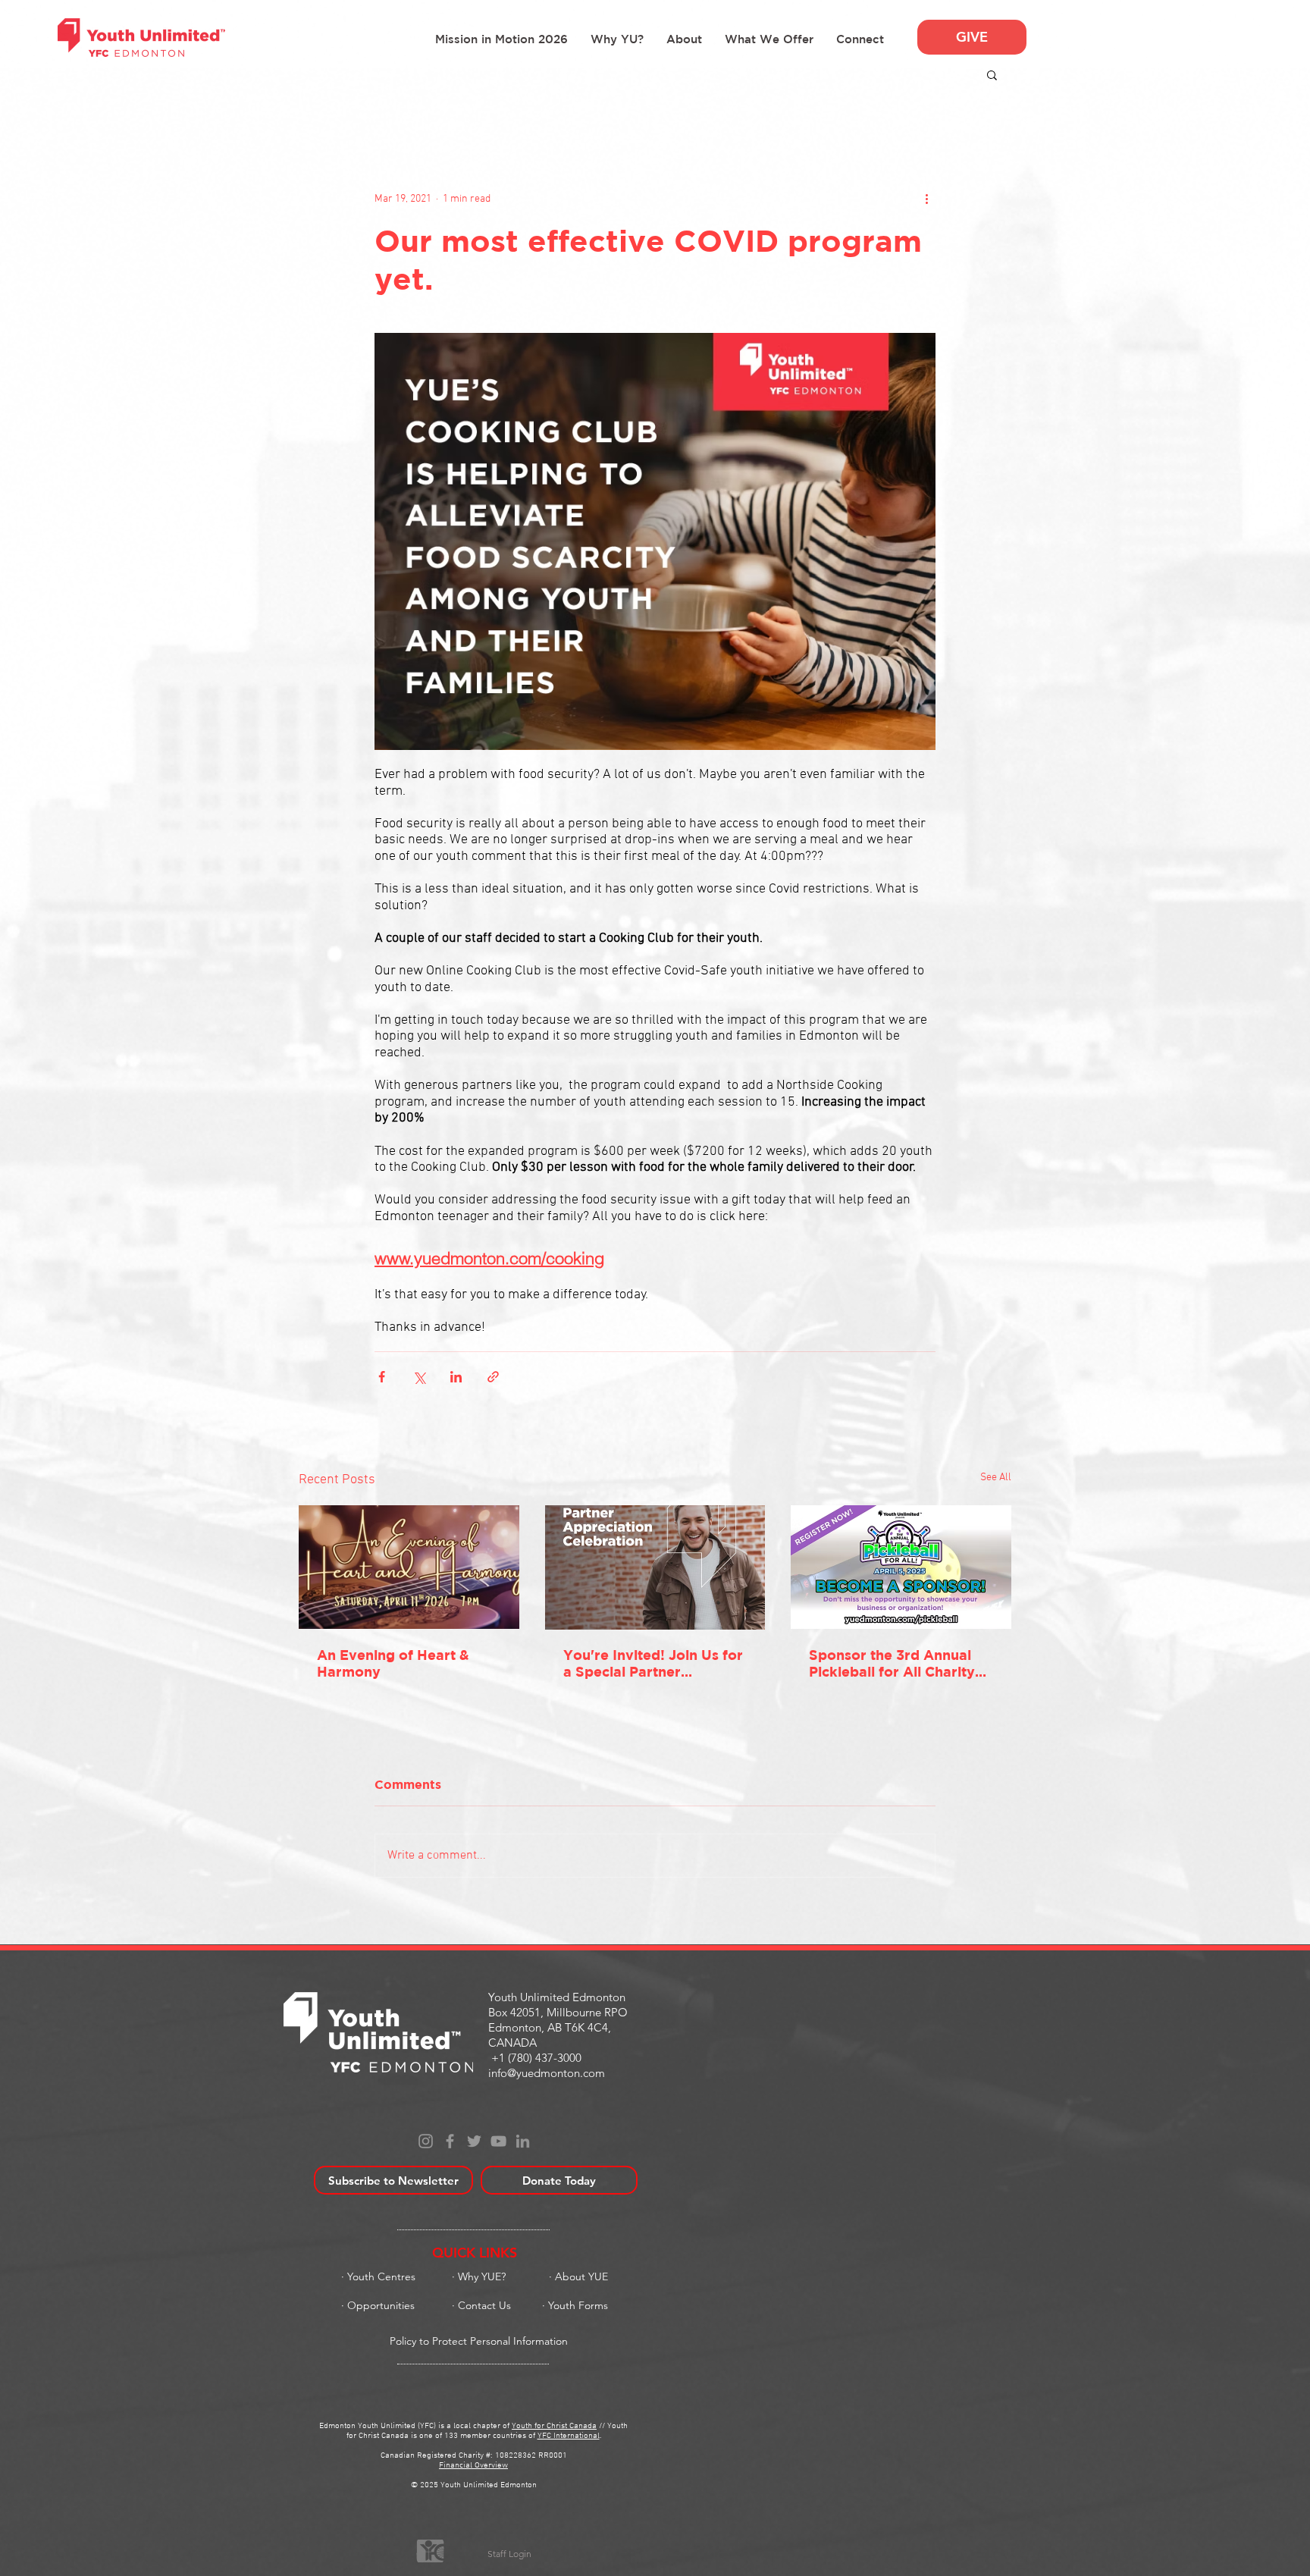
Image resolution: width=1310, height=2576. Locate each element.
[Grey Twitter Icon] (474, 2141)
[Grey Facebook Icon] (450, 2141)
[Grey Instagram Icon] (426, 2141)
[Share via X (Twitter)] (419, 1377)
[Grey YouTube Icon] (498, 2141)
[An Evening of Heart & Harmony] (409, 1567)
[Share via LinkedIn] (456, 1377)
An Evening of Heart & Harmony (393, 1663)
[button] (684, 39)
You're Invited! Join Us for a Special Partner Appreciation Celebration (653, 1664)
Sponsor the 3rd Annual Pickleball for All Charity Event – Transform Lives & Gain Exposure (899, 1664)
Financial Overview (473, 2466)
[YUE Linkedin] (523, 2141)
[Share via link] (493, 1377)
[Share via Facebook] (382, 1377)
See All (996, 1478)
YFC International (569, 2436)
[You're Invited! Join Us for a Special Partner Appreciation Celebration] (655, 1567)
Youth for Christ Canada (554, 2426)
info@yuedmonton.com (547, 2073)
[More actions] (926, 199)
